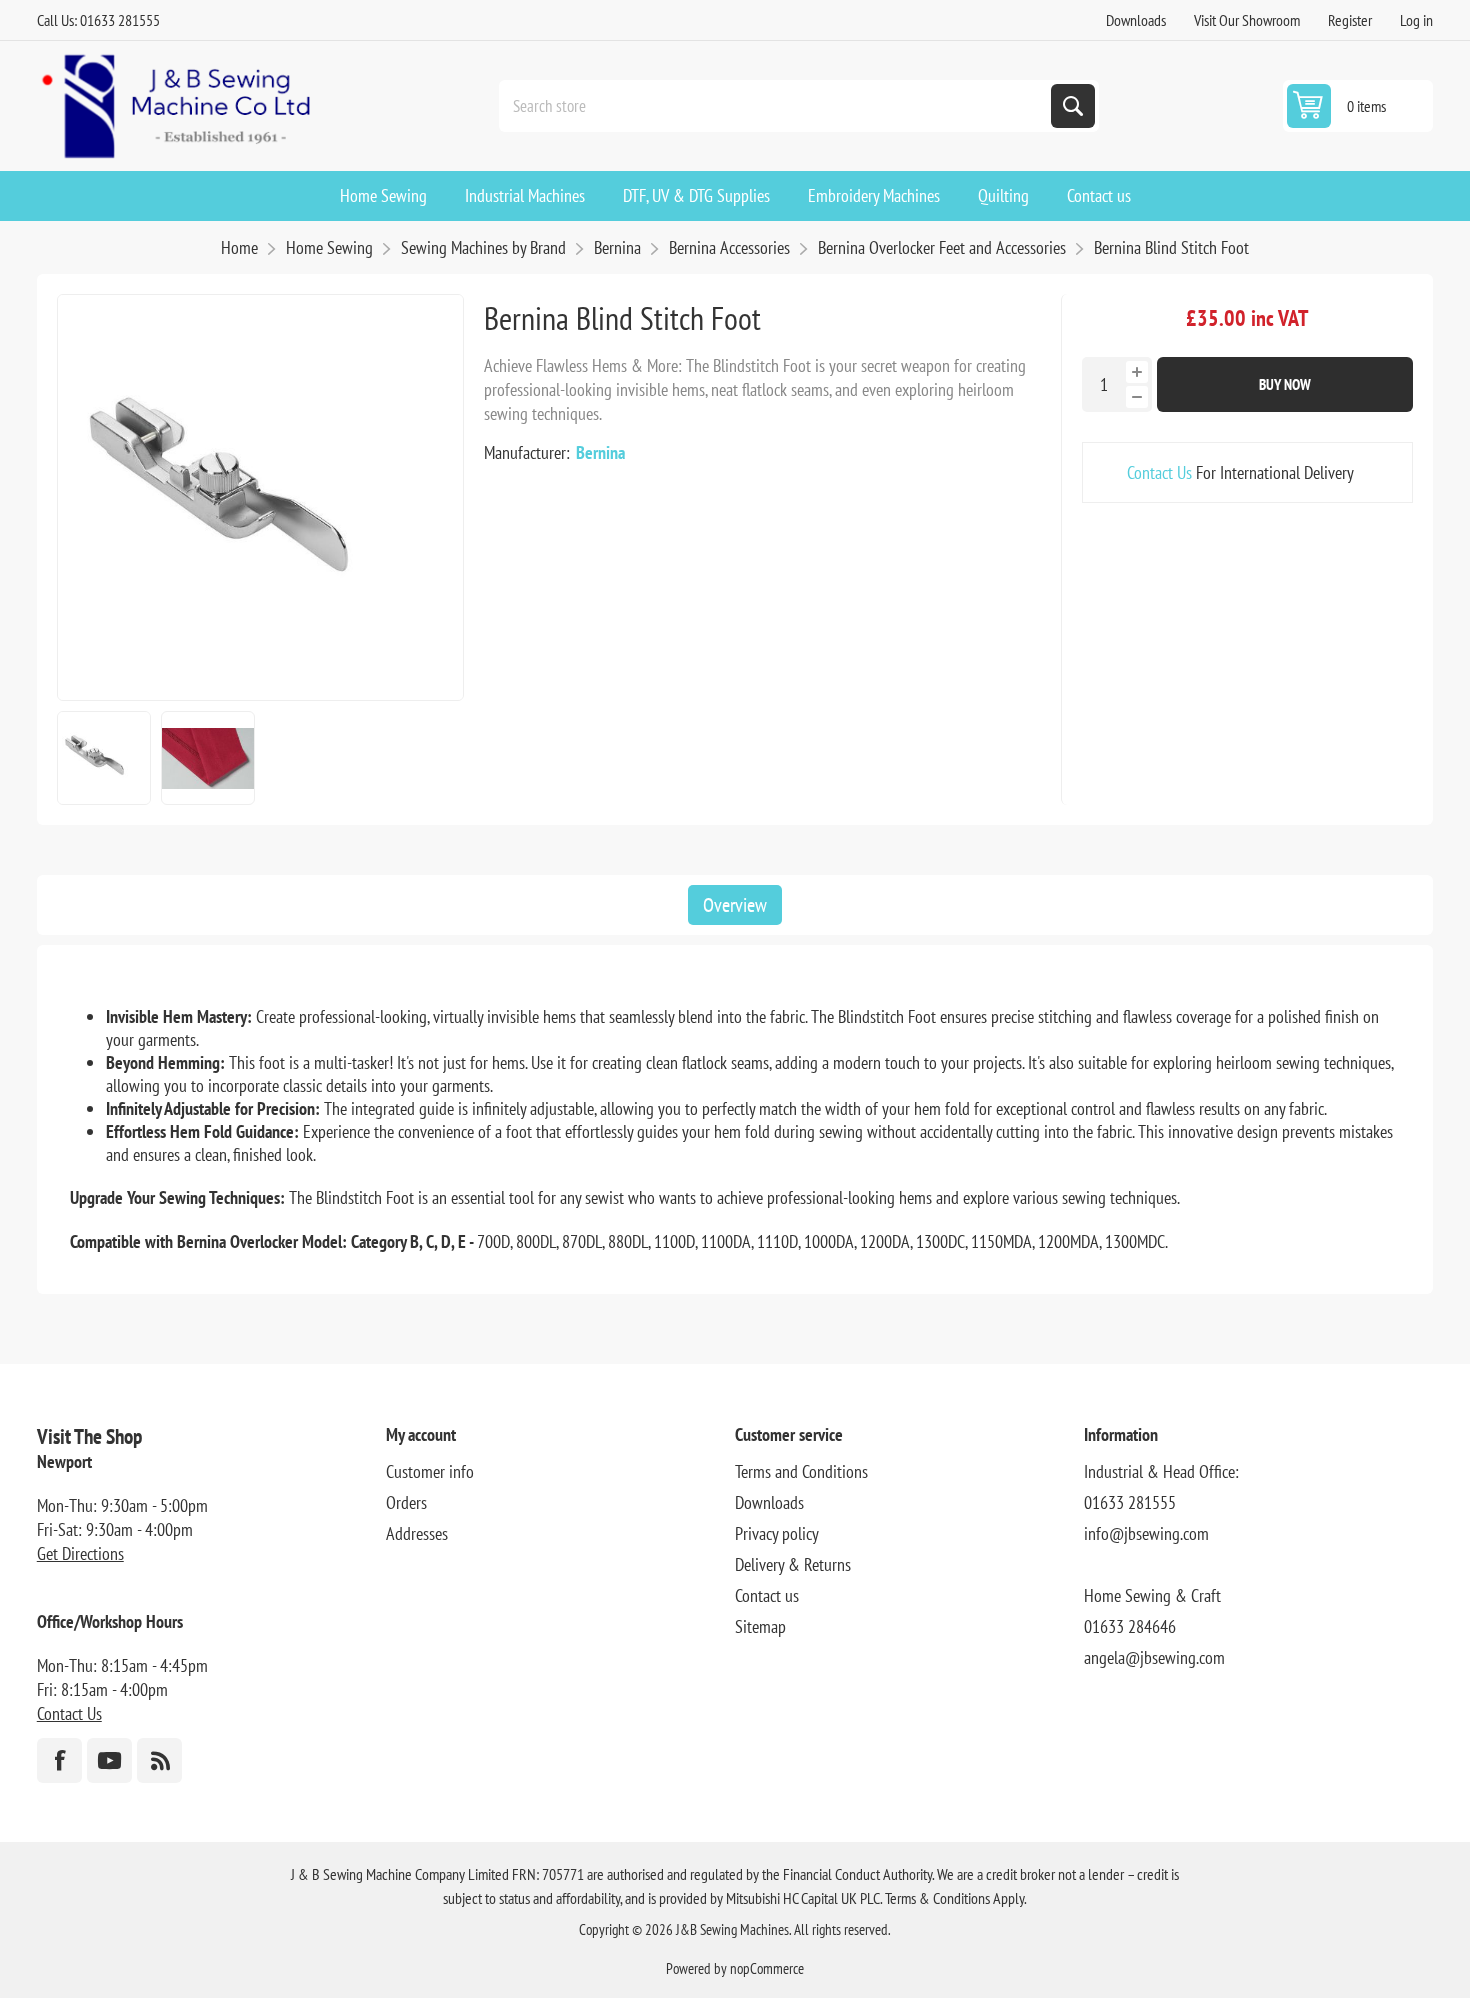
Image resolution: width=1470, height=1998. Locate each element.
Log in (1416, 20)
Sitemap (760, 1626)
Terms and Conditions (801, 1471)
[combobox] (777, 106)
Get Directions (80, 1553)
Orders (406, 1502)
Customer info (430, 1471)
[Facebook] (59, 1760)
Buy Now (1285, 384)
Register (1350, 20)
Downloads (1136, 20)
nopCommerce (767, 1968)
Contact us (767, 1595)
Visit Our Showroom (1247, 20)
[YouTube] (109, 1760)
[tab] (735, 905)
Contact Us (1159, 472)
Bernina (600, 452)
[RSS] (159, 1760)
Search (1073, 106)
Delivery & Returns (793, 1564)
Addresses (417, 1533)
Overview (735, 905)
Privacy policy (777, 1533)
